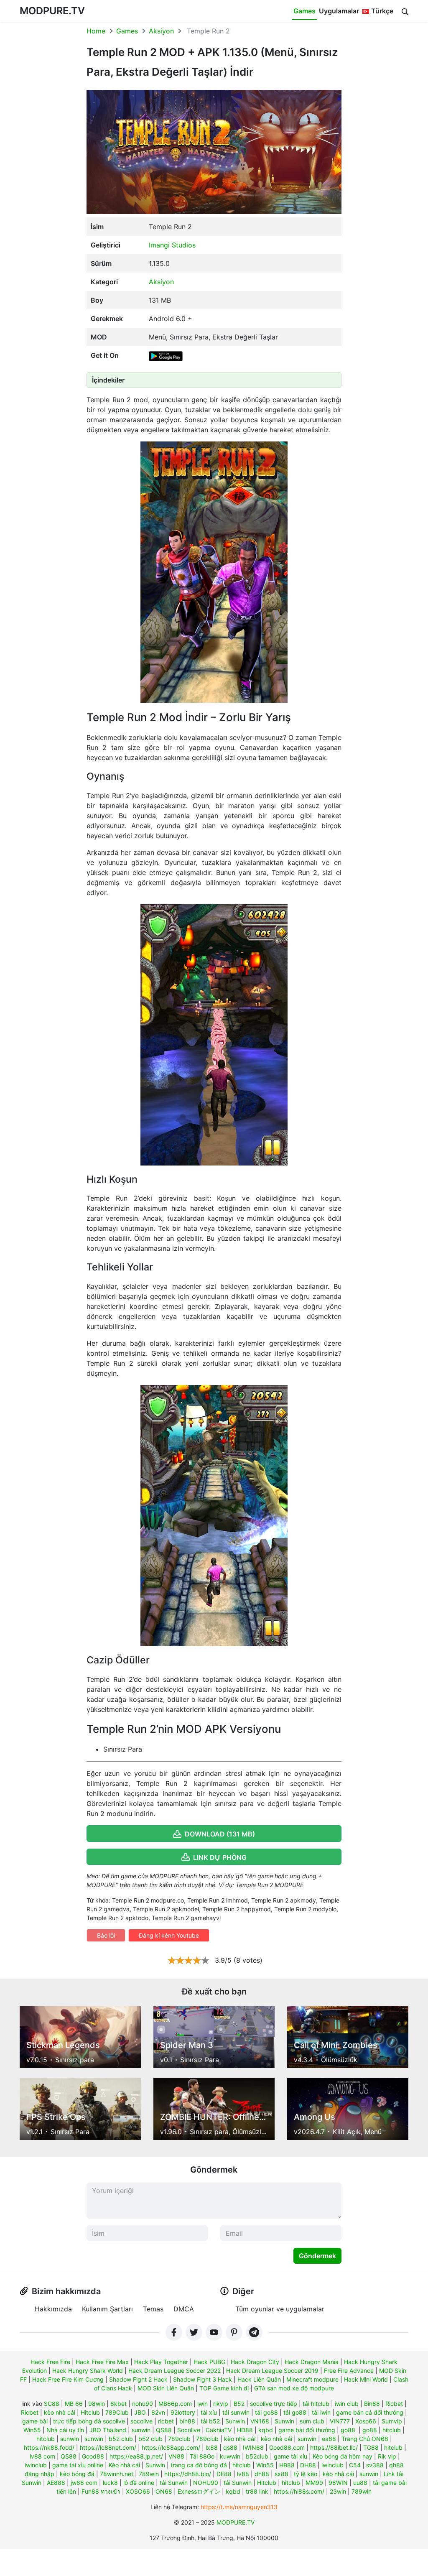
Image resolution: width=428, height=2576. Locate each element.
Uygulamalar (339, 11)
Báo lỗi (106, 1935)
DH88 (308, 2465)
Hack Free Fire (50, 2362)
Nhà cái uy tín (65, 2430)
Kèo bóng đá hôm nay (343, 2456)
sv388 (375, 2465)
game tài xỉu (290, 2456)
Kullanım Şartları (107, 2309)
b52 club (121, 2439)
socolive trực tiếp (274, 2404)
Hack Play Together (161, 2362)
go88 (348, 2430)
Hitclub (90, 2412)
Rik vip (387, 2456)
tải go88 (266, 2412)
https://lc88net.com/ (108, 2447)
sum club (312, 2421)
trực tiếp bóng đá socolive (89, 2421)
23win (338, 2491)
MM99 (314, 2483)
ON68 (164, 2491)
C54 (355, 2465)
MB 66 (74, 2404)
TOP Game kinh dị (224, 2388)
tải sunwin (236, 2412)
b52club (257, 2456)
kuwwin (230, 2456)
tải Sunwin (174, 2483)
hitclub (392, 2430)
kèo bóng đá (77, 2474)
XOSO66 (138, 2491)
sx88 (282, 2474)
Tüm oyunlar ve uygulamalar (280, 2309)
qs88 (230, 2447)
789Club (117, 2412)
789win (149, 2474)
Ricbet (394, 2404)
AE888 (56, 2483)
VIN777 (340, 2421)
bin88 (187, 2421)
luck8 (110, 2483)
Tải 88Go (202, 2456)
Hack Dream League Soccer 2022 (175, 2371)
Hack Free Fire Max (102, 2362)
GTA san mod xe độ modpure (294, 2388)
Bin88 (372, 2404)
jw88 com (84, 2483)
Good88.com (287, 2447)
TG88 (371, 2447)
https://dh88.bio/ (188, 2474)
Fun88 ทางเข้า (101, 2491)
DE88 (224, 2474)
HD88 (245, 2430)
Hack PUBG (209, 2362)
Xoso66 (366, 2421)
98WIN (338, 2483)
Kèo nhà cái (124, 2465)
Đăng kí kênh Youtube (169, 1935)
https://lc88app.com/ (171, 2447)
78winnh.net (117, 2474)
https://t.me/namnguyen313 (239, 2507)
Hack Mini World (366, 2379)
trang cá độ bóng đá (199, 2465)
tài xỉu (209, 2412)
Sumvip (392, 2421)
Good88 (93, 2456)
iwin (203, 2404)
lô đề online (139, 2483)
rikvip (221, 2404)
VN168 (260, 2421)
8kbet (118, 2404)
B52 (239, 2404)
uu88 (360, 2483)
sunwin (141, 2430)
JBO (140, 2412)
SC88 (52, 2404)
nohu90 (143, 2404)
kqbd (266, 2430)
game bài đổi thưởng (307, 2430)
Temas (153, 2309)
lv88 (243, 2474)
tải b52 (210, 2421)
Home (96, 31)
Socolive (189, 2430)
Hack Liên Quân (259, 2379)
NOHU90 (206, 2483)
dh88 (262, 2474)
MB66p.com (175, 2404)
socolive (141, 2421)
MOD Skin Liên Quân (166, 2388)
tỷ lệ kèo (306, 2474)
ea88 (329, 2439)
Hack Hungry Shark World (88, 2371)
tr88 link (257, 2491)
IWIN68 (253, 2447)
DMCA (184, 2309)
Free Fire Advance (349, 2371)
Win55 (32, 2430)
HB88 (287, 2465)
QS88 (164, 2430)
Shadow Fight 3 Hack (203, 2379)
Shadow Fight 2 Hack (138, 2379)
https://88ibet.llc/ (334, 2447)
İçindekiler (108, 380)
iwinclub (36, 2465)
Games (304, 11)
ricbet (166, 2421)
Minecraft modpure (312, 2379)
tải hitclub (316, 2404)
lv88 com (42, 2456)
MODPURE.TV (52, 11)
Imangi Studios (172, 245)
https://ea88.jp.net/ (136, 2456)
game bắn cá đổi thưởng (370, 2412)
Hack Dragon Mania (312, 2362)
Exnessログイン (199, 2491)
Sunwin (235, 2421)
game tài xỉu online (78, 2465)
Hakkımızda (53, 2309)
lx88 (212, 2447)
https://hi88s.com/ (299, 2491)
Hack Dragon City (255, 2362)
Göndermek (317, 2256)
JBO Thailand (108, 2430)
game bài (35, 2421)
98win (97, 2404)
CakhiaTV (219, 2430)
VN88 (176, 2456)
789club (179, 2439)
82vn (158, 2412)
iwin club (347, 2404)
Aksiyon (161, 31)
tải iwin (321, 2412)
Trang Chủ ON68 (365, 2439)
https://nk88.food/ (49, 2447)
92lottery (183, 2412)
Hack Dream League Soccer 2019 (272, 2371)
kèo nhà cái (60, 2412)
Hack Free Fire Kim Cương (68, 2379)
